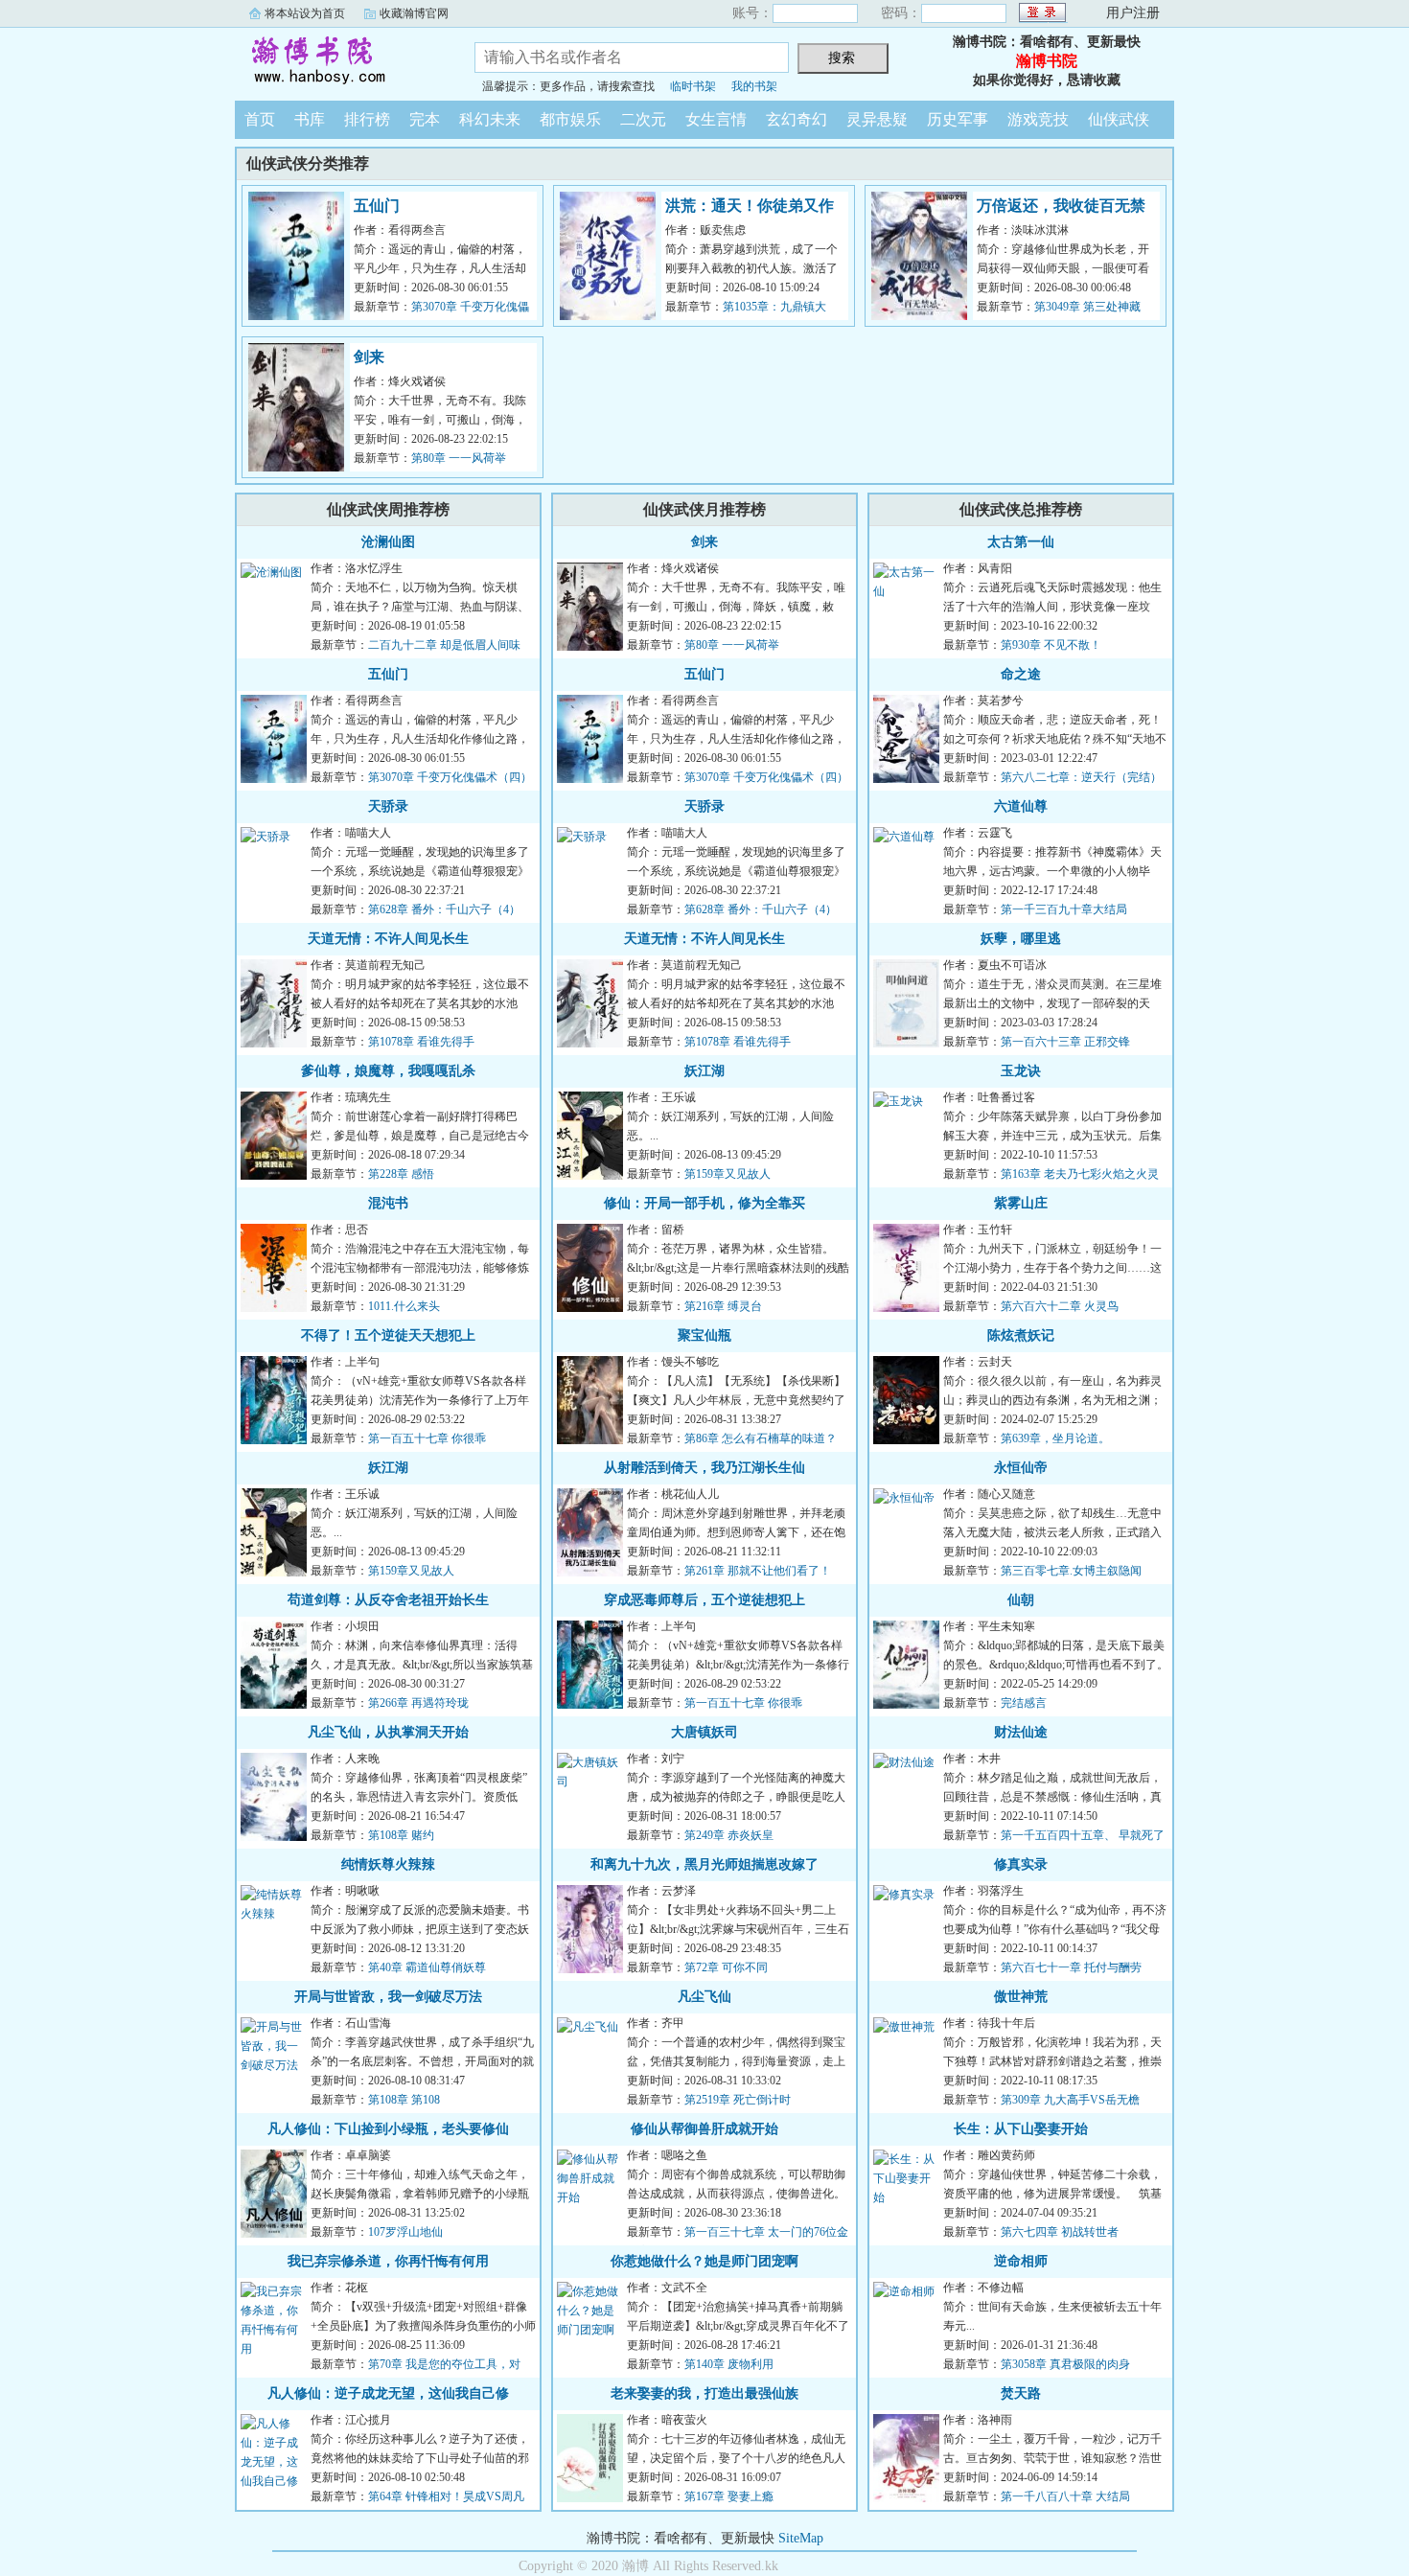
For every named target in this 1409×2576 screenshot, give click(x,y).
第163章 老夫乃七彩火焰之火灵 (1080, 1174)
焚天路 (1021, 2393)
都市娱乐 (570, 119)
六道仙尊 (1021, 806)
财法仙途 (1021, 1732)
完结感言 (1024, 1703)
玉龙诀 (1021, 1071)
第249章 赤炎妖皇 (729, 1835)
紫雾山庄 (1021, 1203)
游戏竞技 (1038, 119)
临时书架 (693, 86)
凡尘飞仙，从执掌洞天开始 (388, 1732)
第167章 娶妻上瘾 (729, 2496)
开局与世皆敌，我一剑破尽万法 (388, 1997)
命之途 (1021, 674)
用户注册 (1133, 13)
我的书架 (754, 86)
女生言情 (716, 119)
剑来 (369, 357)
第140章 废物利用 (729, 2364)
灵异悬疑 (877, 119)
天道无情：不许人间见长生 (388, 939)
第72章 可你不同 (726, 1967)
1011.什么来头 (404, 1306)
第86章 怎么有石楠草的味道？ (761, 1438)
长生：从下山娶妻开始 (1021, 2129)
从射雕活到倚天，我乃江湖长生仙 (704, 1468)
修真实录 (1021, 1864)
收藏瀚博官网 (414, 13)
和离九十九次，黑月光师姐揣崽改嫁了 (704, 1864)
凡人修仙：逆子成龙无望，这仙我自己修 (388, 2393)
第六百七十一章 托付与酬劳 (1071, 1967)
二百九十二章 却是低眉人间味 (444, 645)
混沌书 (388, 1203)
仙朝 (1021, 1600)
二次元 (643, 119)
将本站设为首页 (305, 13)
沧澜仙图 (388, 542)
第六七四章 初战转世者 (1060, 2232)
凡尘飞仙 (704, 1997)
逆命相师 (1021, 2261)
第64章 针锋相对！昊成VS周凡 (446, 2496)
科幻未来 (490, 119)
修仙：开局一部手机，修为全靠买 (704, 1203)
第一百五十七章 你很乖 (427, 1438)
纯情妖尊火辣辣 (388, 1864)
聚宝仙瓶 (704, 1335)
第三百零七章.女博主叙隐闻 (1071, 1571)
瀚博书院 (340, 61)
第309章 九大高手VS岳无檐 (1070, 2100)
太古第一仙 (1021, 542)
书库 (310, 119)
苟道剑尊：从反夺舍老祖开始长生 (388, 1600)
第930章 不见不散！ (1051, 645)
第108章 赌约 (401, 1835)
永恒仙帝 (1021, 1468)
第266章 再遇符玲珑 (418, 1703)
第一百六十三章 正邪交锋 (1065, 1042)
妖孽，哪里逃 (1021, 939)
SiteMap (801, 2538)
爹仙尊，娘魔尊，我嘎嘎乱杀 (388, 1071)
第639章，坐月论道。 (1055, 1438)
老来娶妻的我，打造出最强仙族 (704, 2393)
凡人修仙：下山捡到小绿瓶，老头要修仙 (388, 2129)
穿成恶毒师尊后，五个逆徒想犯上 (704, 1600)
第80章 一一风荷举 (459, 458)
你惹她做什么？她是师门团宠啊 (704, 2261)
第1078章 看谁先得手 (421, 1042)
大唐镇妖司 (704, 1732)
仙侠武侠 (1119, 119)
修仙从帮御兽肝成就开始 (704, 2129)
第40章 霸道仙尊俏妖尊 (427, 1967)
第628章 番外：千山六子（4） (444, 909)
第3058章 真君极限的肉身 (1065, 2364)
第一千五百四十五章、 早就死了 (1083, 1835)
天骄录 (388, 806)
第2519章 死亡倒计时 (738, 2100)
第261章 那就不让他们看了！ (758, 1571)
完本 (425, 119)
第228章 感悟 (401, 1174)
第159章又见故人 (411, 1571)
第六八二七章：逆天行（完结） (1081, 777)
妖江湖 (388, 1468)
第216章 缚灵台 (723, 1306)
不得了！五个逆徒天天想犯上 (388, 1335)
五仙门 (377, 206)
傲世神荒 (1021, 1997)
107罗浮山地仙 (405, 2232)
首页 (260, 119)
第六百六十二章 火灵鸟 (1060, 1306)
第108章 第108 (404, 2100)
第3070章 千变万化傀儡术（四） (450, 777)
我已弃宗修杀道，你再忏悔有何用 (388, 2261)
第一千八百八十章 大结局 (1065, 2496)
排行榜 (367, 119)
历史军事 (958, 119)
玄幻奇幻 (797, 119)
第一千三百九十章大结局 (1064, 909)
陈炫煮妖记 (1021, 1335)
